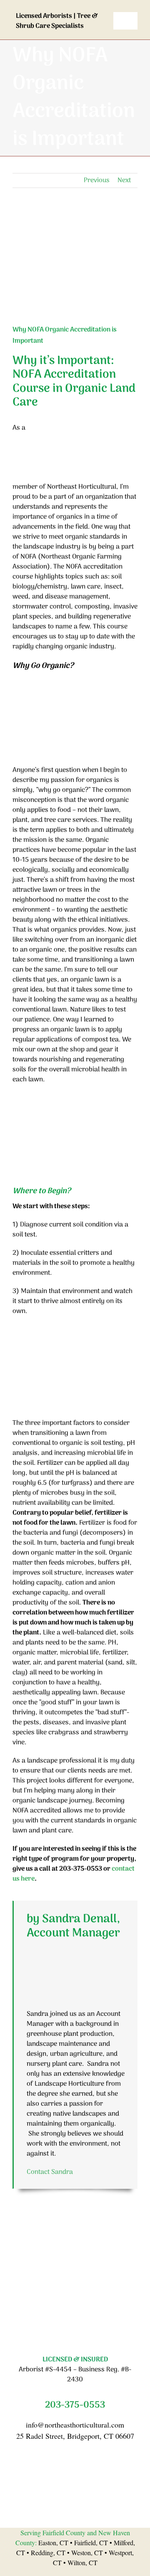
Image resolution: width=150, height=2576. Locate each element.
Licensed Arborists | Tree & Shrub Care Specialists (57, 21)
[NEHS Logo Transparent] (62, 7)
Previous (97, 180)
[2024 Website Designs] (75, 2269)
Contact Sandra (50, 2172)
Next (124, 180)
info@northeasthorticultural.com (75, 2425)
